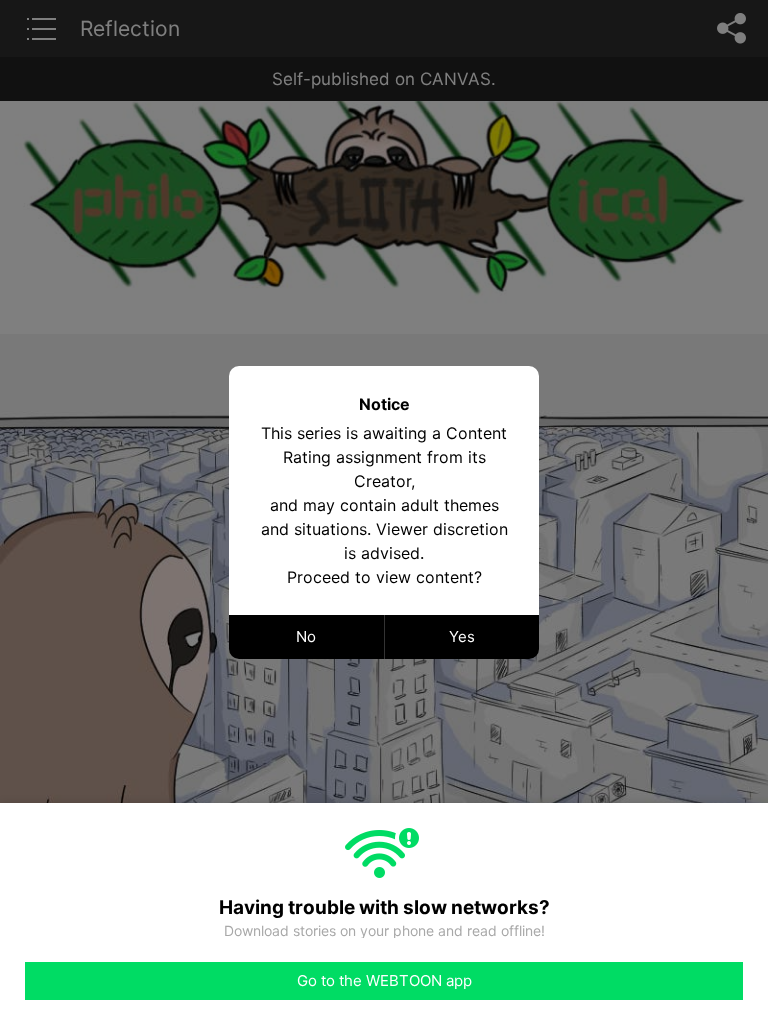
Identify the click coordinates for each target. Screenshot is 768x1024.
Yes (462, 636)
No (306, 636)
